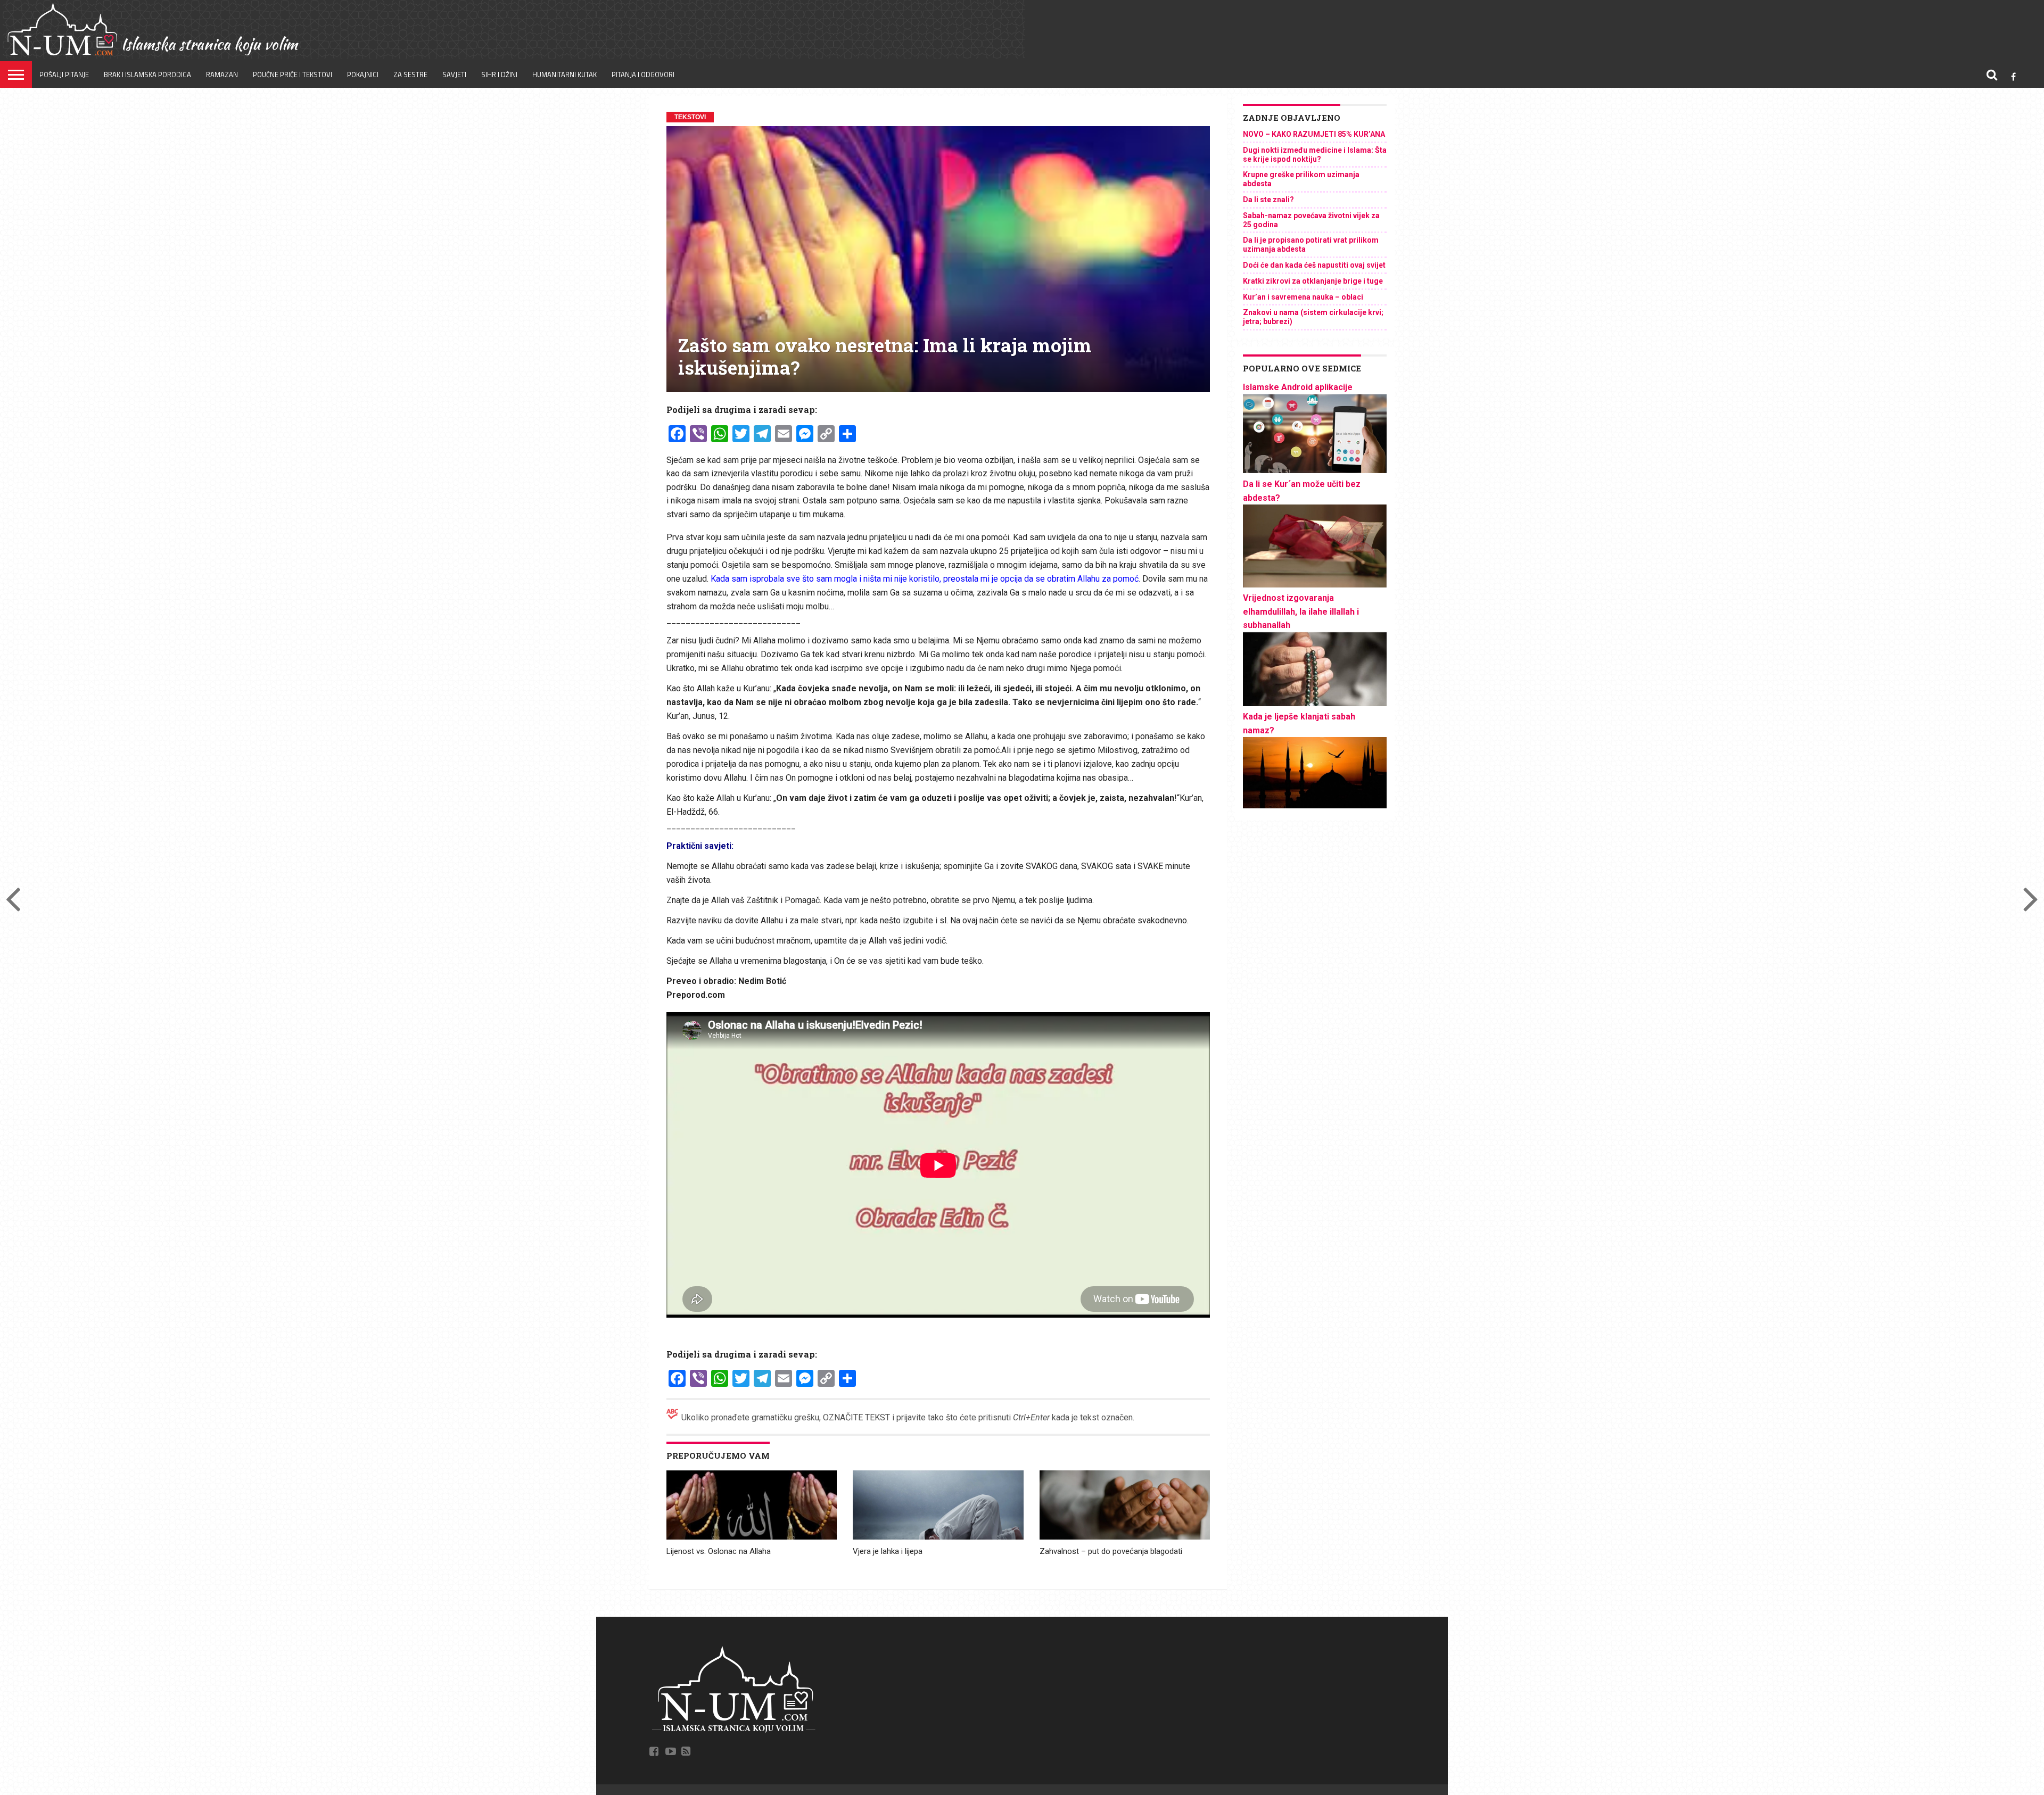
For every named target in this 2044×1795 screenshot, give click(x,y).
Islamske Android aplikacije (1298, 387)
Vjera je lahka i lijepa (888, 1551)
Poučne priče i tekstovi (292, 75)
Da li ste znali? (1268, 200)
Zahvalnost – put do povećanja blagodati (1111, 1551)
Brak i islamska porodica (147, 75)
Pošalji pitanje (64, 75)
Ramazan (222, 75)
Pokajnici (363, 75)
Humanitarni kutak (564, 75)
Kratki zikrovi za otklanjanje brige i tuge (1313, 281)
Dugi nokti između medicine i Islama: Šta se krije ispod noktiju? (1315, 155)
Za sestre (410, 75)
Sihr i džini (499, 75)
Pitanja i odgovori (643, 75)
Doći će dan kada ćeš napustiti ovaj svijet (1314, 265)
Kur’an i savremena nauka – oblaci (1303, 297)
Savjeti (454, 75)
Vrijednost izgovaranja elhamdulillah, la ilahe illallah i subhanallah (1301, 611)
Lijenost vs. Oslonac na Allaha (719, 1551)
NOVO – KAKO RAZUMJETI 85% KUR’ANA (1314, 134)
